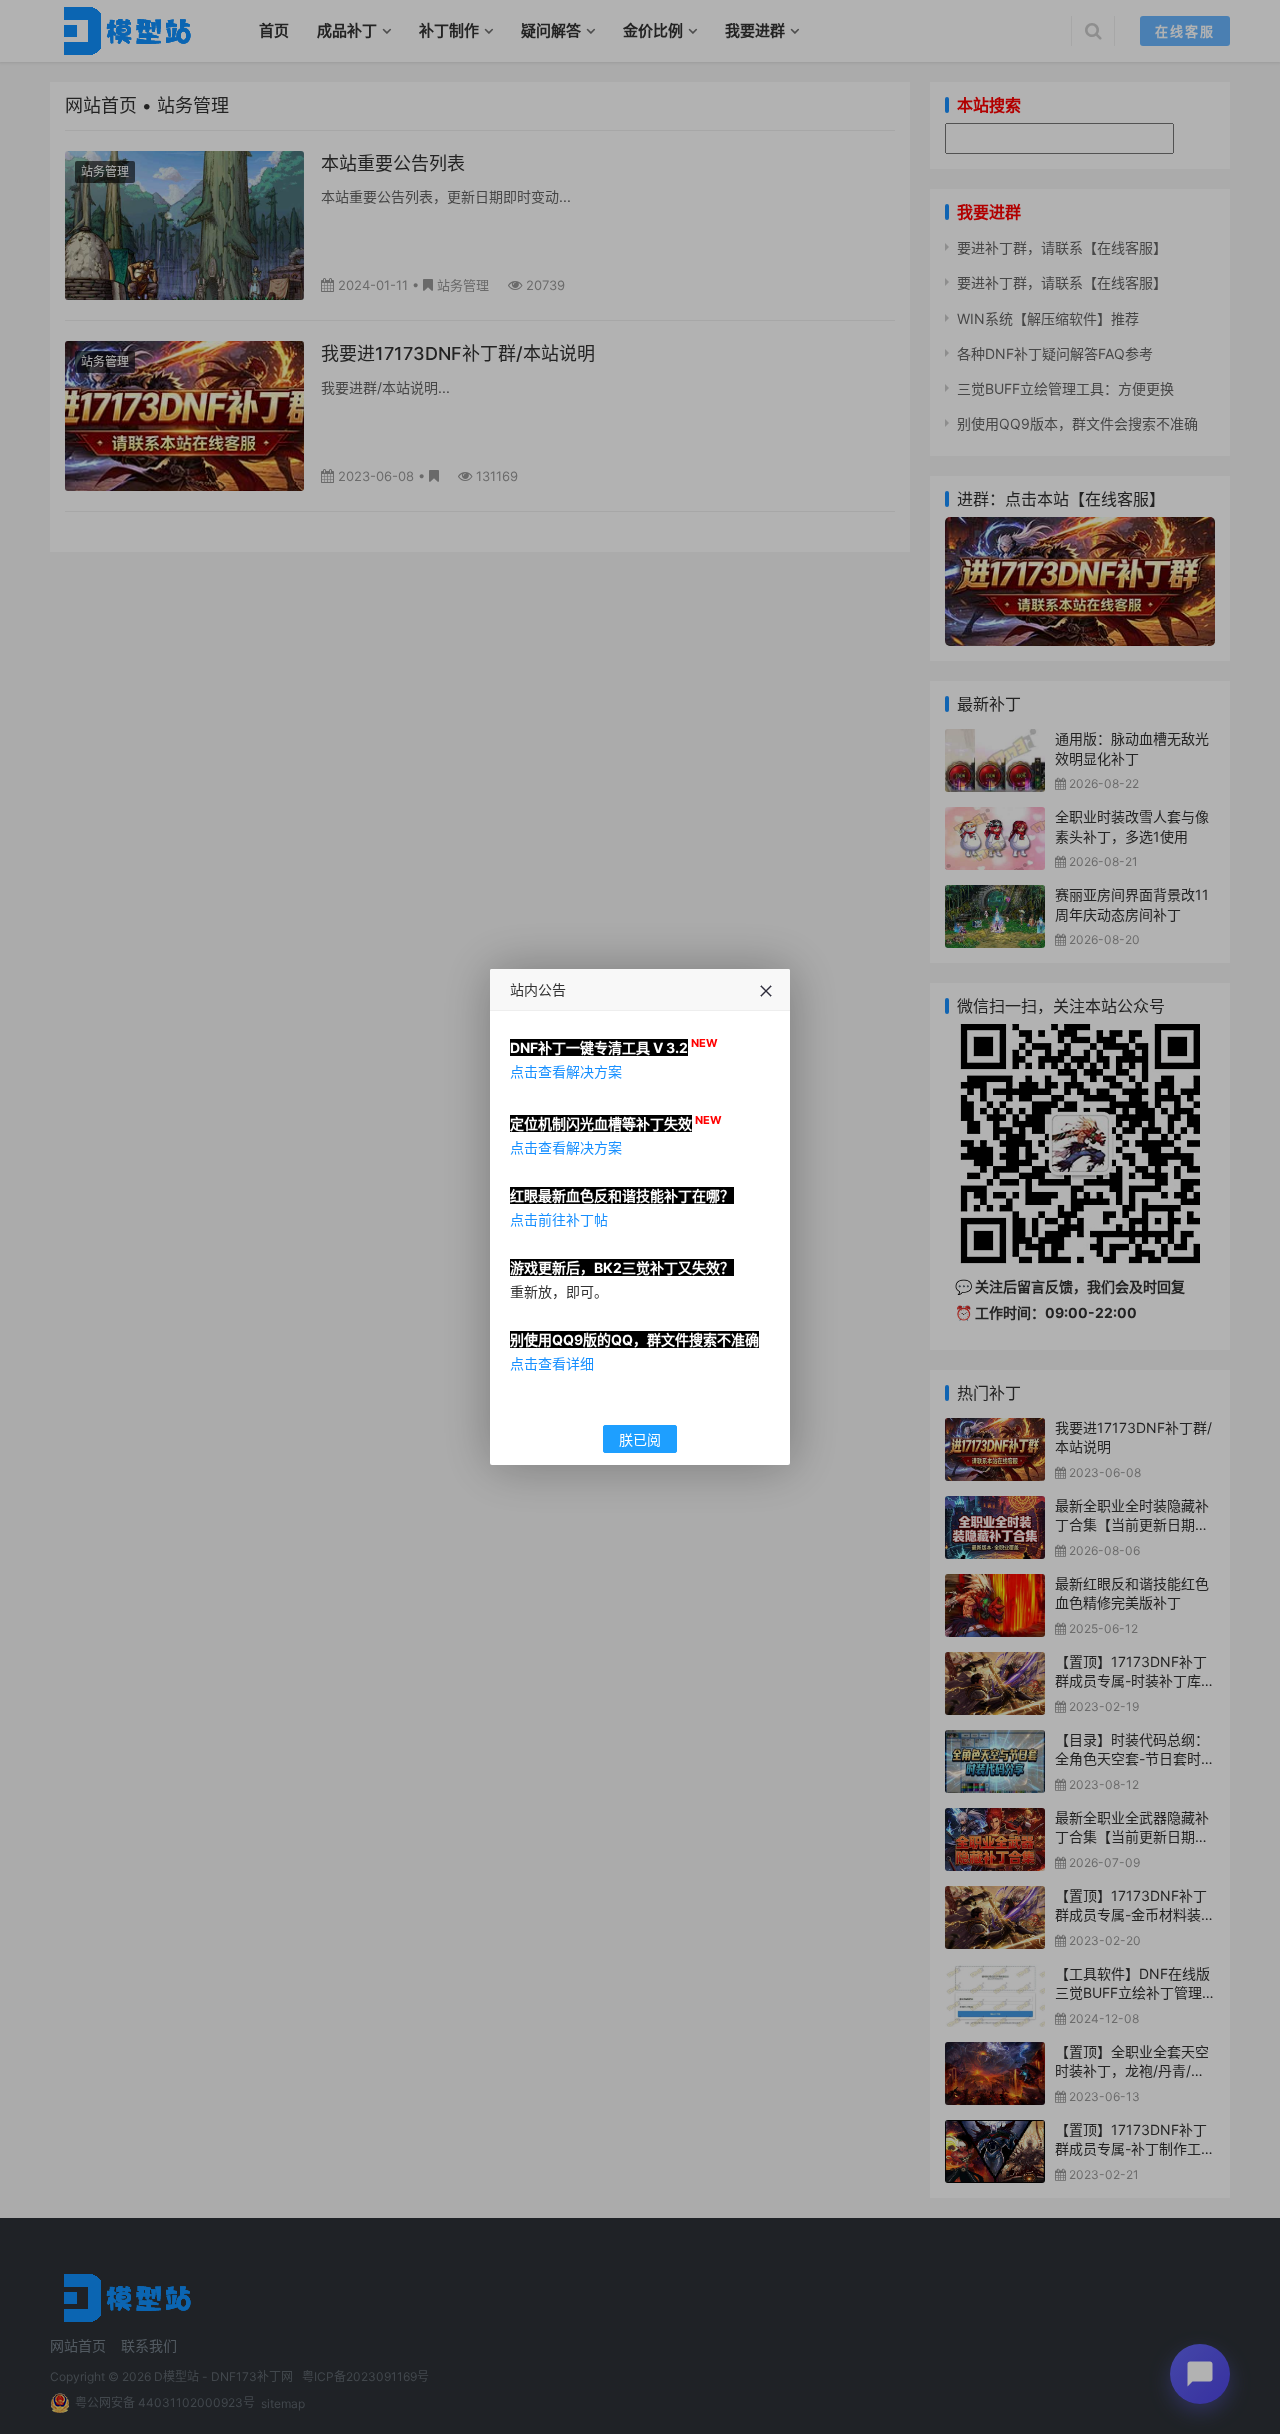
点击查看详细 (552, 1363)
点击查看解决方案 (566, 1071)
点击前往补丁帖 (559, 1219)
